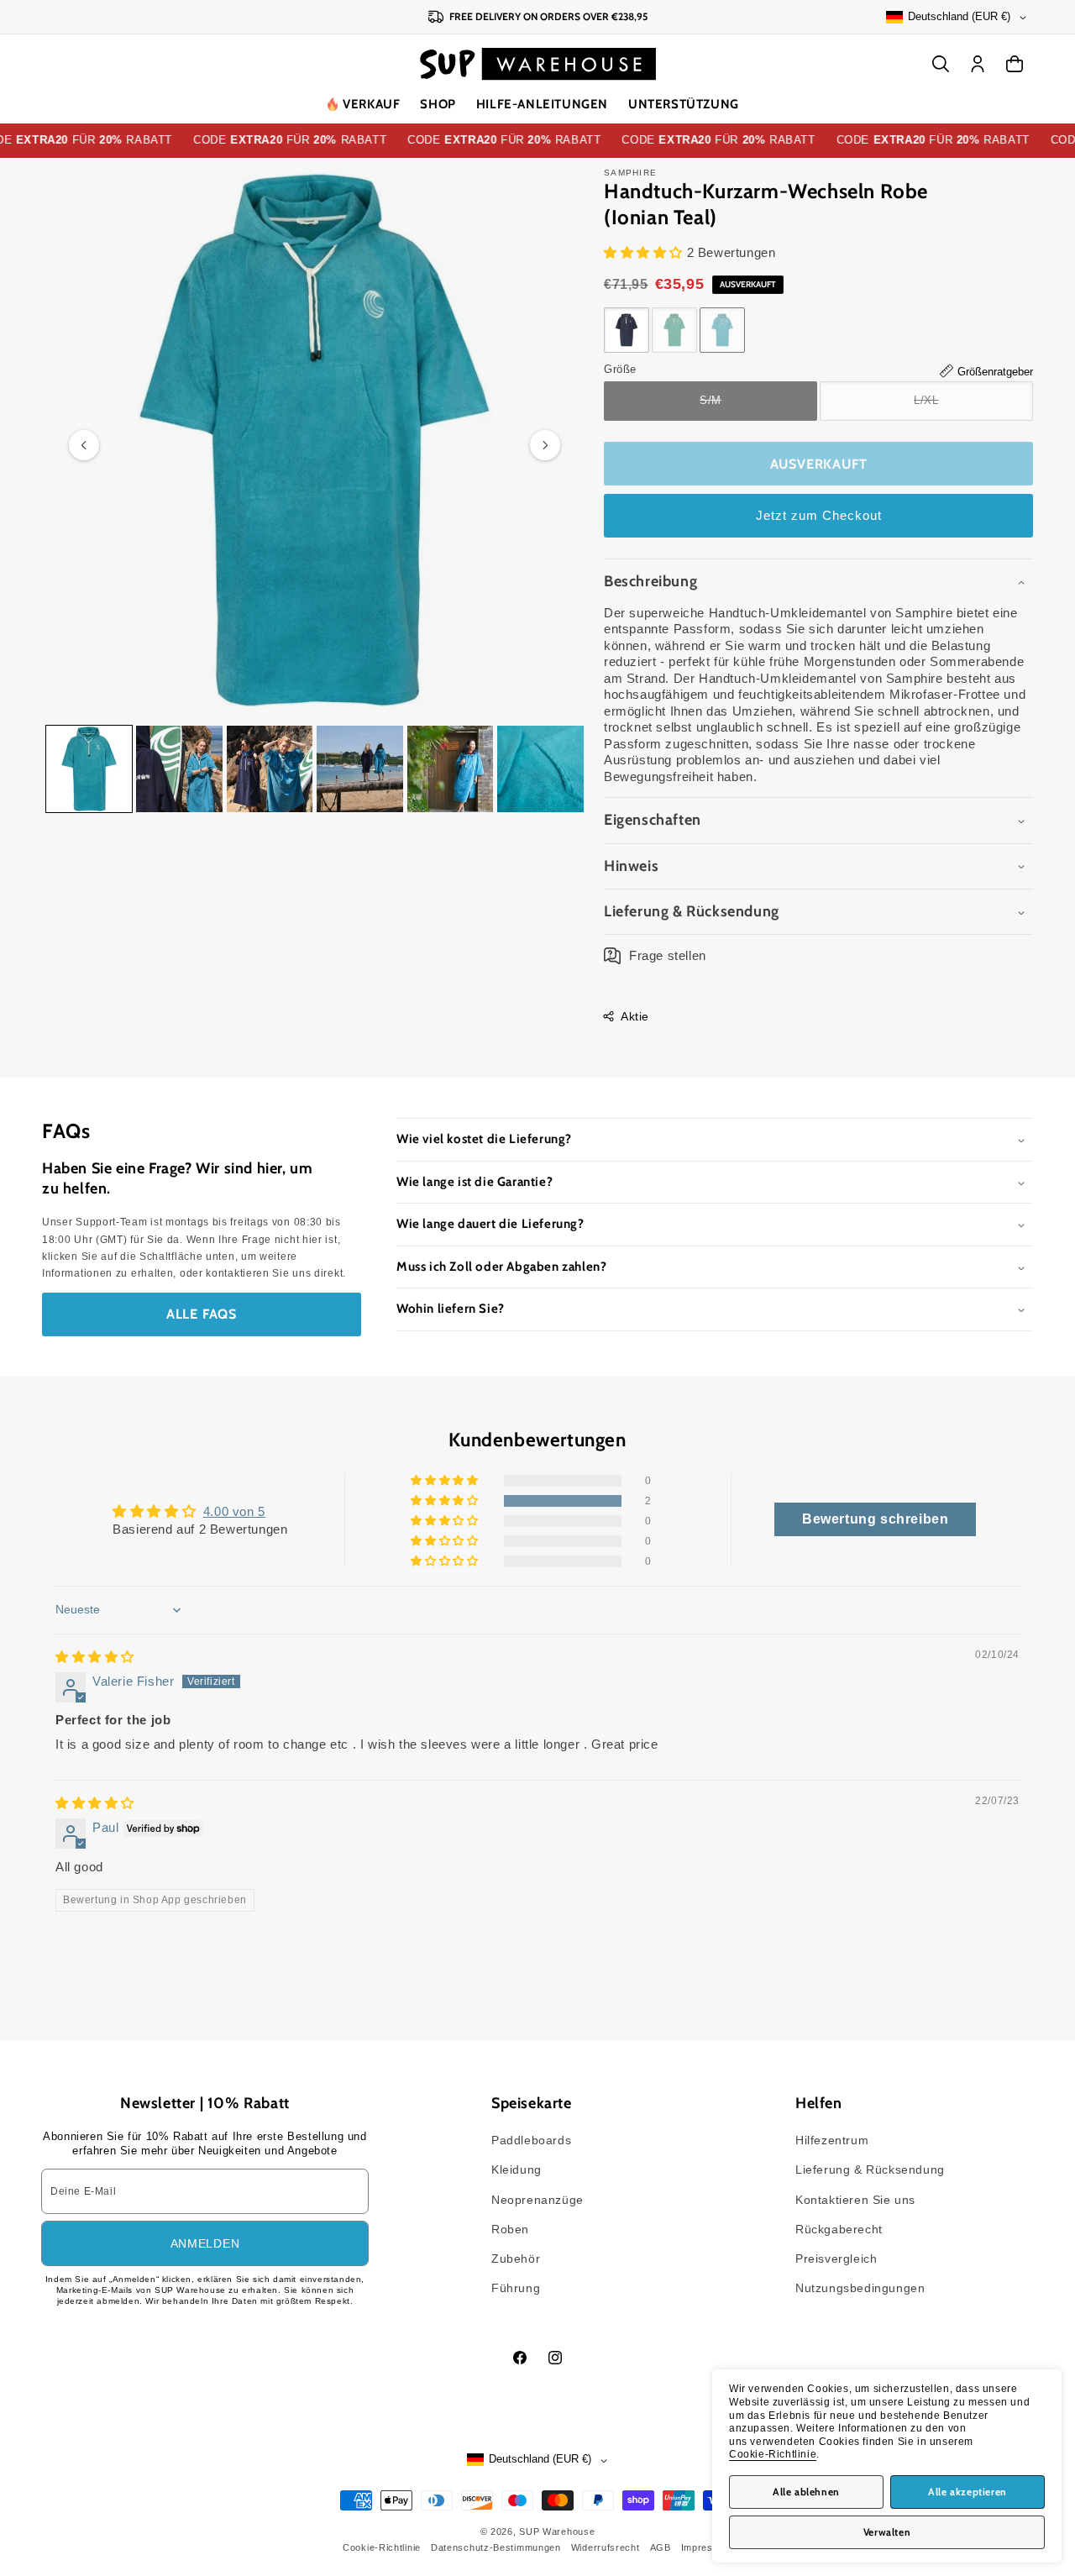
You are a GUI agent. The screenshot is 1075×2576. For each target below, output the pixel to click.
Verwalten (887, 2532)
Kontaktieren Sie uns (855, 2200)
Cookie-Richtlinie (773, 2454)
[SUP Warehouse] (538, 64)
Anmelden (205, 2243)
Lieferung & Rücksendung (870, 2169)
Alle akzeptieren (967, 2492)
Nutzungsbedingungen (860, 2288)
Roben (510, 2229)
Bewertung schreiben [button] (875, 1519)
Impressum (707, 2547)
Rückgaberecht (839, 2229)
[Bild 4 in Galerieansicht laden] (359, 769)
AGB (661, 2547)
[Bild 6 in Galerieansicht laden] (540, 769)
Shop (438, 104)
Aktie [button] (635, 1016)
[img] (95, 1657)
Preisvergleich (836, 2259)
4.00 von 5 (234, 1511)
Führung (516, 2288)
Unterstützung (684, 104)
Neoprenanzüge (537, 2200)
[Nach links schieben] (84, 445)
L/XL (957, 407)
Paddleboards (531, 2140)
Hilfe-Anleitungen (542, 104)
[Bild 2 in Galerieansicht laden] (179, 769)
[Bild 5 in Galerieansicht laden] (450, 769)
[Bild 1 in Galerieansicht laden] (89, 769)
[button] (438, 105)
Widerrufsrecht (606, 2547)
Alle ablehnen (806, 2492)
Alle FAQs (202, 1314)
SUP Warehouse (557, 2531)
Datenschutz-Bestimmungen (496, 2547)
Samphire (630, 173)
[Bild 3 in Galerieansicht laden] (270, 769)
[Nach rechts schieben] (545, 445)
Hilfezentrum (832, 2140)
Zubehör (516, 2259)
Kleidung (517, 2169)
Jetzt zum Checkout (819, 515)
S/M (741, 407)
